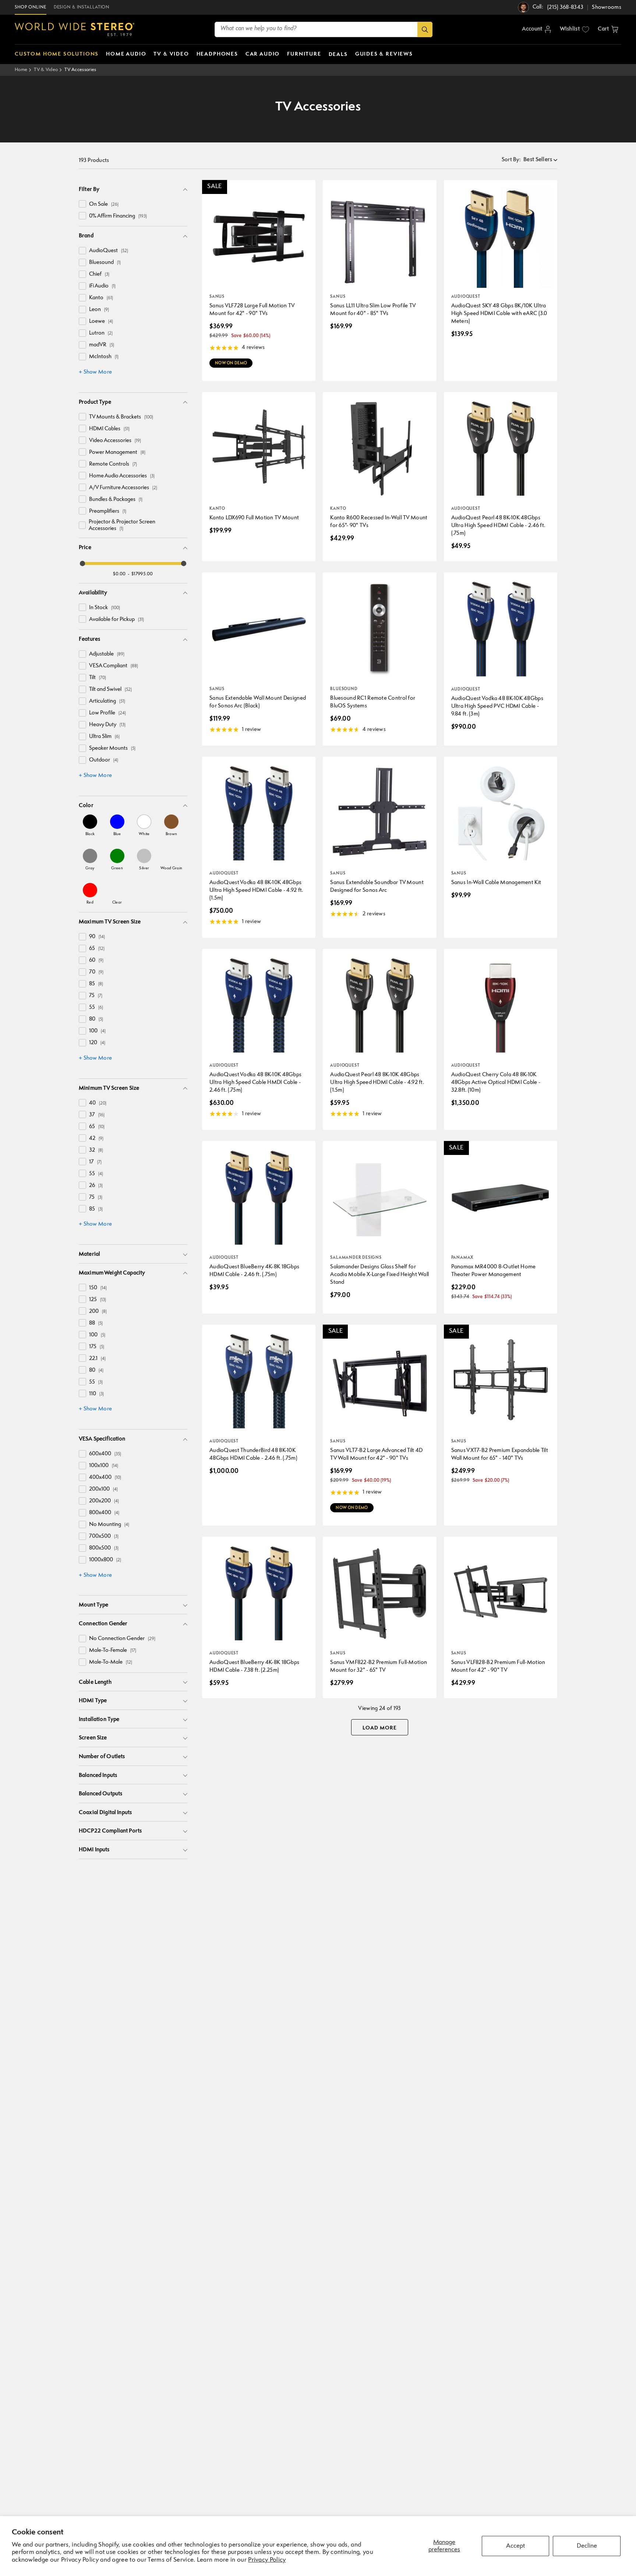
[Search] (425, 29)
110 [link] (96, 1394)
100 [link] (97, 1031)
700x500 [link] (104, 1536)
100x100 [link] (104, 1466)
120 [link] (97, 1043)
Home (21, 70)
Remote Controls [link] (113, 464)
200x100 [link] (103, 1489)
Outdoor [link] (104, 760)
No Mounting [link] (109, 1525)
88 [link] (96, 1323)
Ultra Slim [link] (104, 737)
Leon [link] (99, 310)
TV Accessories (80, 70)
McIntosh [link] (104, 357)
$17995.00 (142, 574)
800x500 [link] (104, 1548)
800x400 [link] (104, 1513)
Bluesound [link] (105, 263)
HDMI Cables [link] (109, 429)
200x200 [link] (104, 1501)
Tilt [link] (98, 678)
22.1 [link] (97, 1359)
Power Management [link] (117, 453)
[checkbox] (82, 204)
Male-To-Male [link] (111, 1662)
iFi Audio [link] (102, 286)
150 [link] (98, 1288)
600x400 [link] (105, 1454)
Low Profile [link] (107, 713)
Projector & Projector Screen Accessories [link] (122, 525)
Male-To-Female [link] (113, 1651)
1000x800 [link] (105, 1560)
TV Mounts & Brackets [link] (121, 417)
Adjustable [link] (107, 654)
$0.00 (119, 574)
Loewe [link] (101, 321)
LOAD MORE (380, 1728)
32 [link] (96, 1150)
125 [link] (98, 1300)
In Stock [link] (105, 608)
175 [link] (97, 1347)
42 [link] (96, 1139)
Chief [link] (99, 274)
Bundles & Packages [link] (116, 500)
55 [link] (96, 1008)
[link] (90, 825)
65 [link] (97, 949)
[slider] (82, 563)
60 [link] (96, 960)
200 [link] (98, 1312)
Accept (515, 2546)
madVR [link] (102, 345)
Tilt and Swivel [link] (110, 690)
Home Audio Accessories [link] (122, 476)
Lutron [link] (101, 333)
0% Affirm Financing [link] (118, 216)
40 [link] (98, 1103)
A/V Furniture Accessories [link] (123, 488)
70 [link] (96, 972)
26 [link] (96, 1186)
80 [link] (96, 1019)
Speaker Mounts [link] (112, 748)
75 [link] (96, 996)
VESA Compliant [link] (114, 666)
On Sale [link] (104, 204)
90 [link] (97, 937)
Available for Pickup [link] (116, 620)
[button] (608, 29)
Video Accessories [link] (115, 441)
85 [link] (96, 984)
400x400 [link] (105, 1478)
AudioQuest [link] (109, 251)
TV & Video (46, 70)
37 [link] (97, 1115)
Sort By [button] (511, 160)
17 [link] (95, 1162)
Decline (587, 2546)
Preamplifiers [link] (108, 511)
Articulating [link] (107, 701)
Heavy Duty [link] (107, 725)
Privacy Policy (267, 2560)
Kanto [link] (101, 298)
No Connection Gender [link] (122, 1639)
